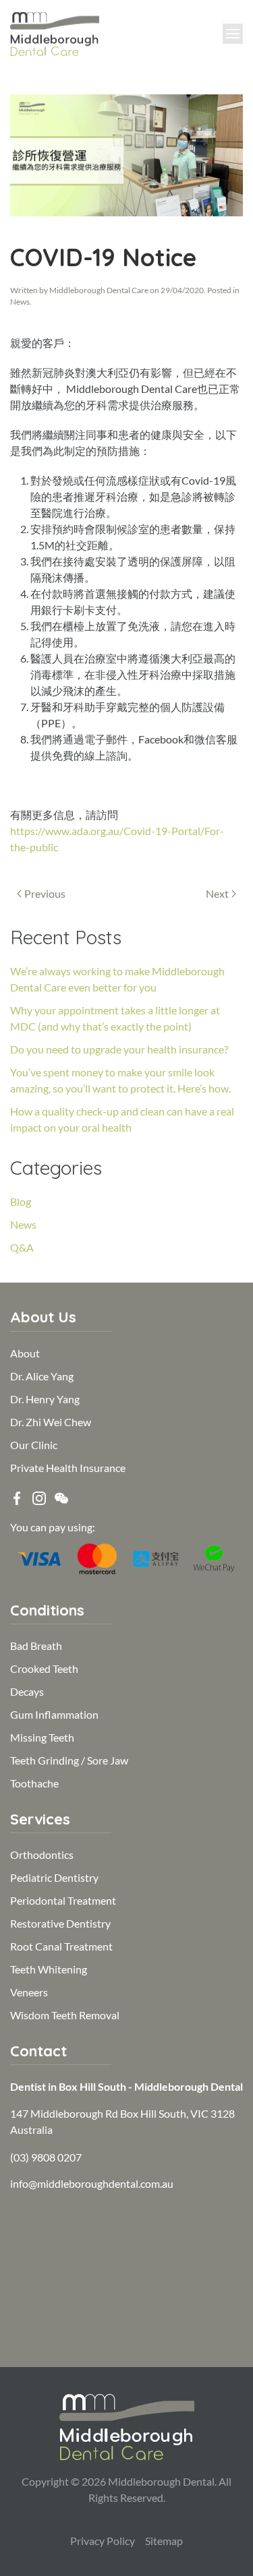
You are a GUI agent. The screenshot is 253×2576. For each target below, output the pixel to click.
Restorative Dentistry (60, 1923)
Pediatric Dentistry (54, 1877)
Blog (21, 1201)
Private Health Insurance (68, 1468)
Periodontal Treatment (63, 1900)
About (25, 1353)
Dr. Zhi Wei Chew (51, 1422)
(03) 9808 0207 (46, 2157)
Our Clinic (34, 1445)
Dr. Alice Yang (42, 1376)
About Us (43, 1317)
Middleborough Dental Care (99, 290)
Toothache (34, 1783)
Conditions (47, 1610)
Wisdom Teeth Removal (65, 2015)
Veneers (29, 1992)
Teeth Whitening (49, 1969)
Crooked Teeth (44, 1668)
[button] (233, 34)
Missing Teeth (42, 1737)
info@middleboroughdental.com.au (92, 2183)
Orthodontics (42, 1854)
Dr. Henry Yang (45, 1399)
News (20, 302)
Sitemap (164, 2541)
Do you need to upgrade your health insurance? (119, 1049)
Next (217, 893)
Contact (38, 2051)
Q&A (22, 1247)
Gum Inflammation (54, 1714)
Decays (27, 1691)
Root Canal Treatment (61, 1946)
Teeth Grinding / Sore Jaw (69, 1760)
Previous (45, 893)
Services (40, 1819)
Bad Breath (36, 1646)
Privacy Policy (103, 2541)
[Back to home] (55, 34)
